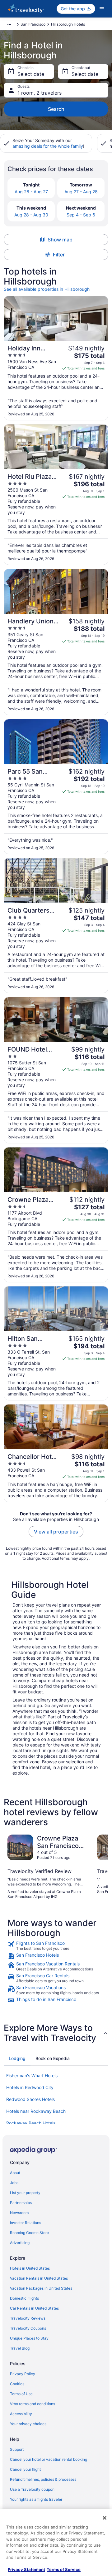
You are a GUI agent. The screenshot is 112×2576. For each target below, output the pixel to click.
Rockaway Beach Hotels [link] (31, 2123)
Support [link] (17, 2449)
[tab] (17, 2058)
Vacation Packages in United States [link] (41, 2288)
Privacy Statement (26, 2569)
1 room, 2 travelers (40, 93)
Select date (31, 74)
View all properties (56, 1532)
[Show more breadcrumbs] (9, 24)
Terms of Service (64, 2569)
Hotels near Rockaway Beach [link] (36, 2111)
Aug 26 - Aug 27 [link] (31, 192)
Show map (60, 240)
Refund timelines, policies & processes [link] (43, 2479)
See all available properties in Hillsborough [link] (47, 289)
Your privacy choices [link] (28, 2424)
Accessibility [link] (21, 2414)
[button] (56, 2033)
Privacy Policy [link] (23, 2374)
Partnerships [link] (21, 2203)
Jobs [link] (14, 2183)
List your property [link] (25, 2193)
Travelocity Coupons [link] (28, 2328)
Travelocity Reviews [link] (28, 2318)
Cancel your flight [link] (25, 2469)
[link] (56, 1946)
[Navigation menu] (102, 9)
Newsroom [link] (19, 2213)
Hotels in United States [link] (30, 2268)
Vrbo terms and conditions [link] (33, 2404)
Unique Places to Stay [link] (29, 2338)
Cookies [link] (17, 2384)
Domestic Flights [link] (24, 2298)
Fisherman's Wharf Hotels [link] (32, 2076)
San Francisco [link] (33, 24)
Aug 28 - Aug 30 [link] (31, 215)
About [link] (15, 2173)
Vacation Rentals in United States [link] (39, 2278)
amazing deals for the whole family (48, 146)
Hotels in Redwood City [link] (30, 2087)
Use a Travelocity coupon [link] (32, 2489)
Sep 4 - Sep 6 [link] (81, 215)
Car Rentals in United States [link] (34, 2308)
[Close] (105, 2518)
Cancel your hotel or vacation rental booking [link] (49, 2459)
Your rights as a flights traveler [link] (36, 2499)
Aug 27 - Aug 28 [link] (81, 192)
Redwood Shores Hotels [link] (30, 2099)
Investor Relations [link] (26, 2223)
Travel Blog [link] (20, 2348)
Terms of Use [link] (21, 2394)
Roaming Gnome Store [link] (29, 2233)
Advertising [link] (20, 2243)
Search (56, 109)
